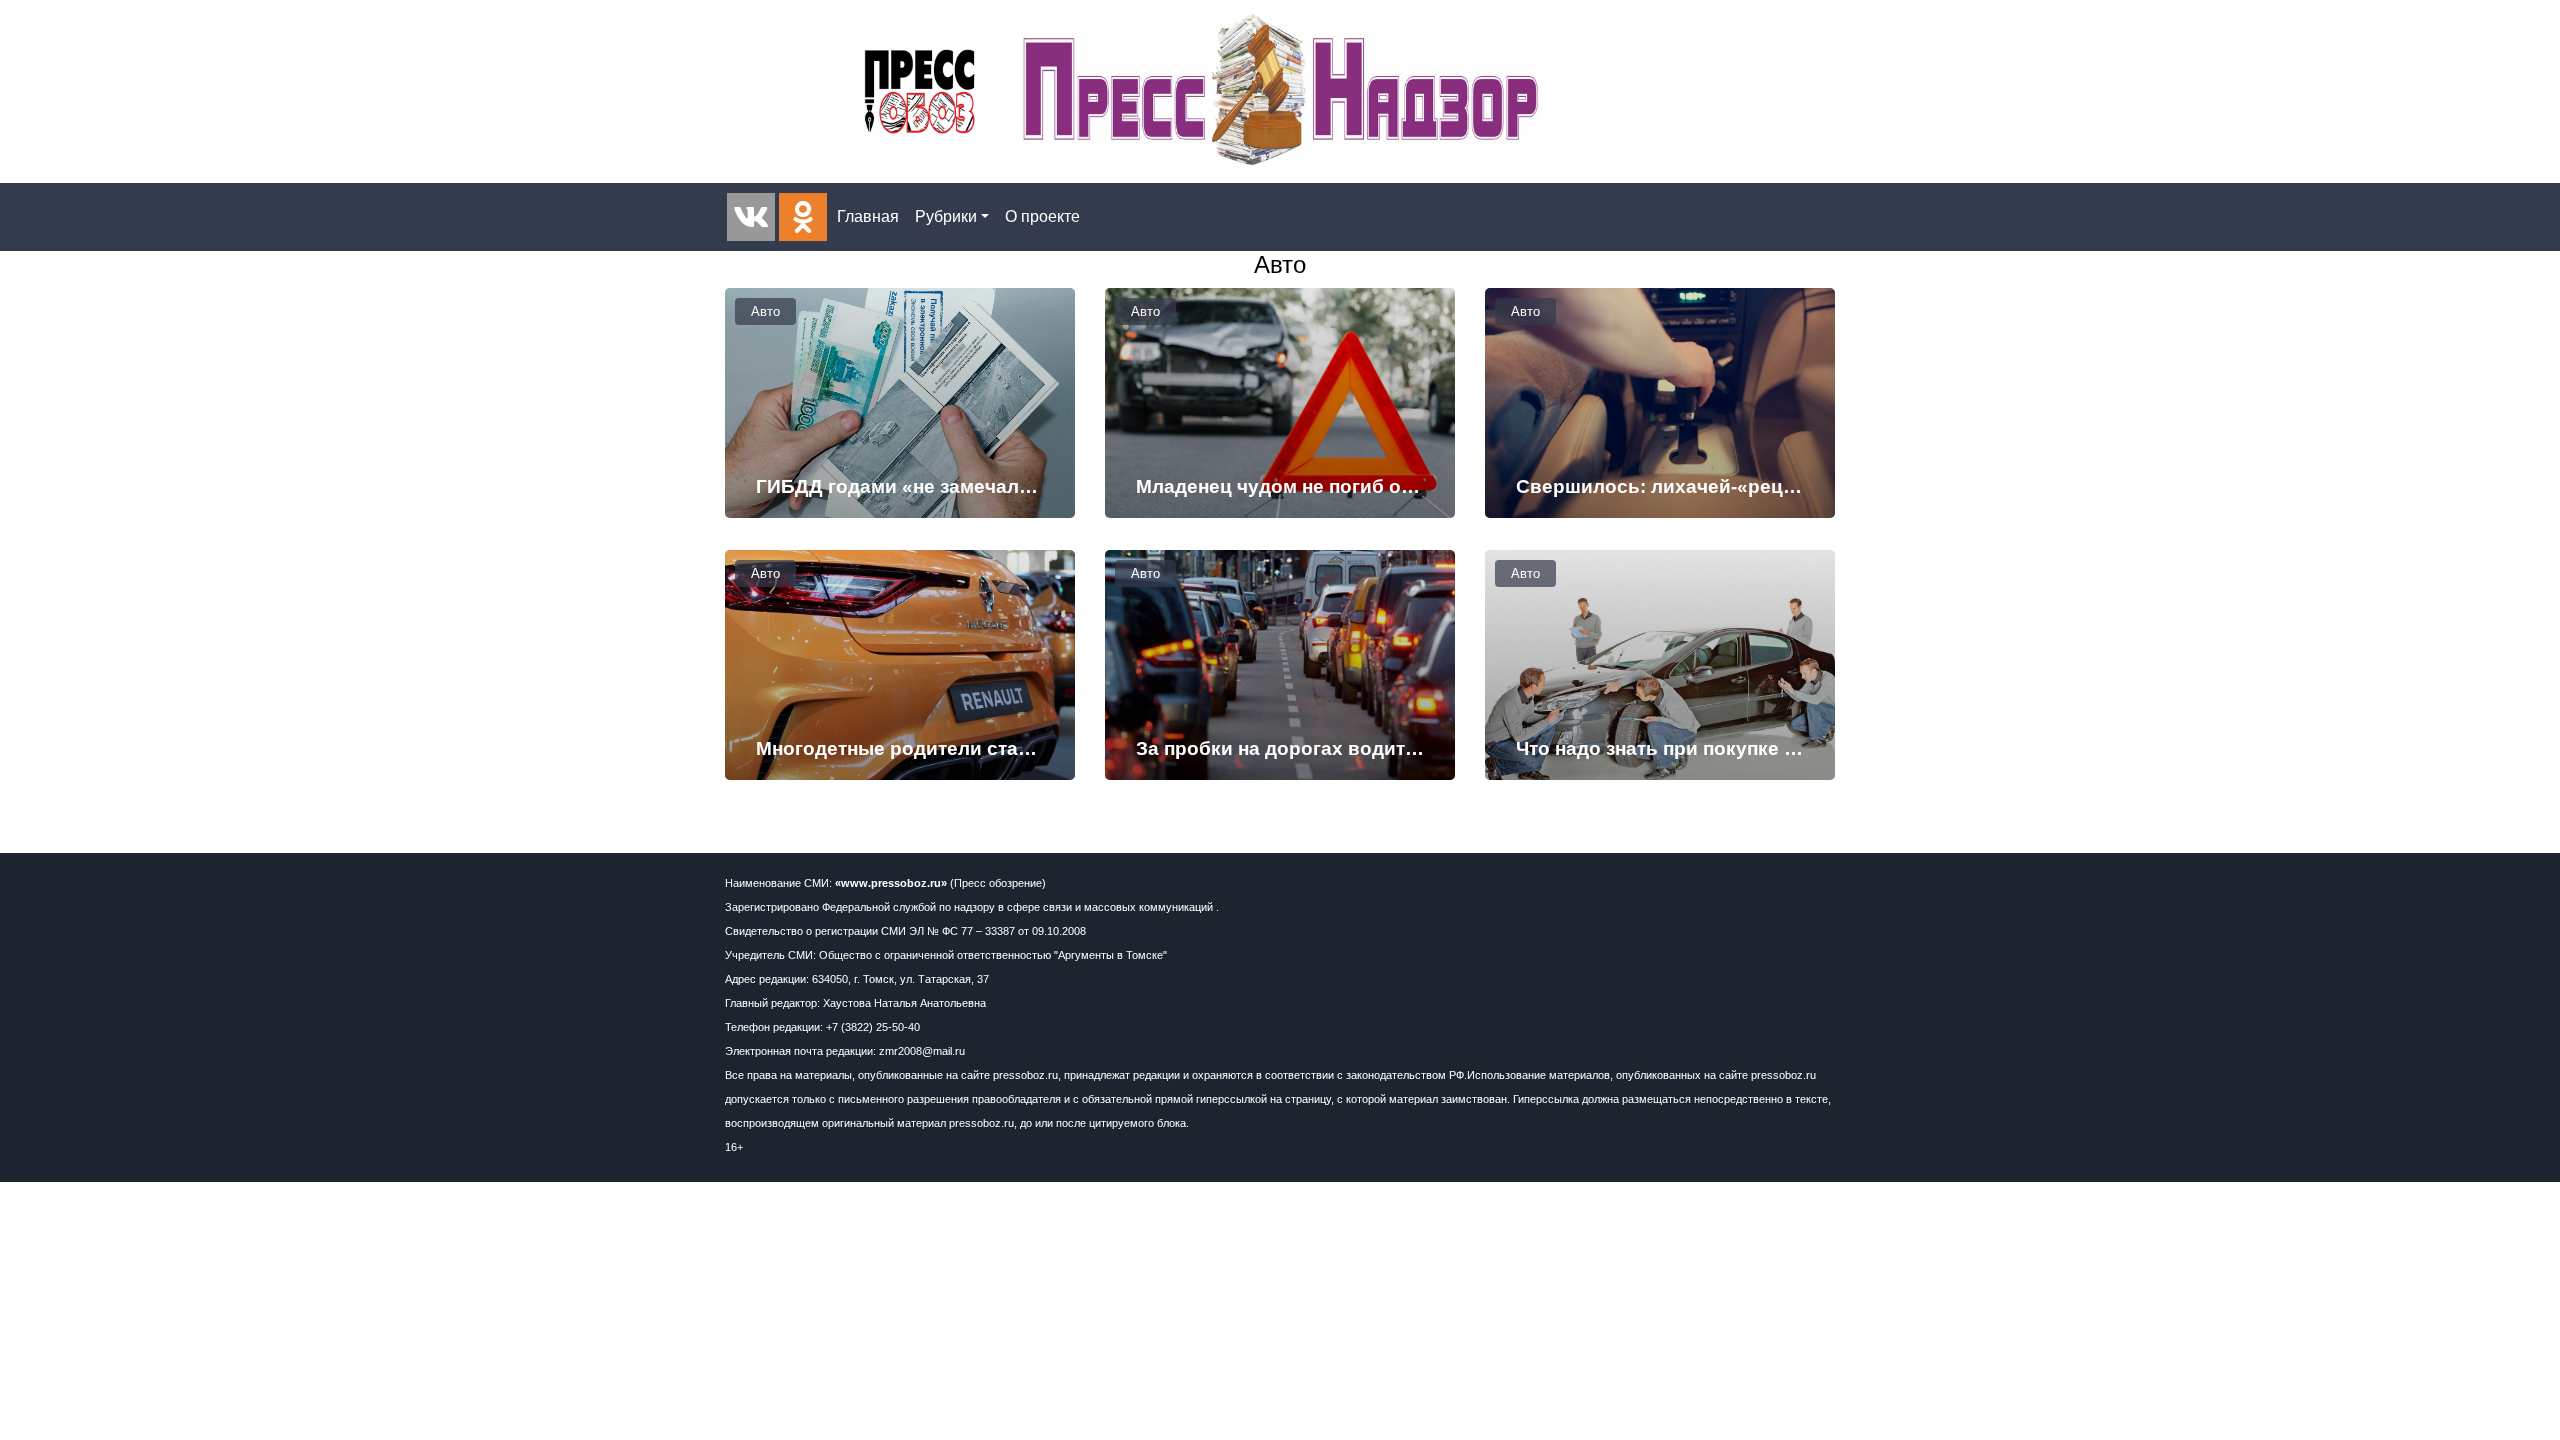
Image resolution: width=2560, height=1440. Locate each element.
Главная (868, 216)
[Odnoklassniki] (803, 217)
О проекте (1042, 216)
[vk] (751, 217)
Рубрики (946, 216)
